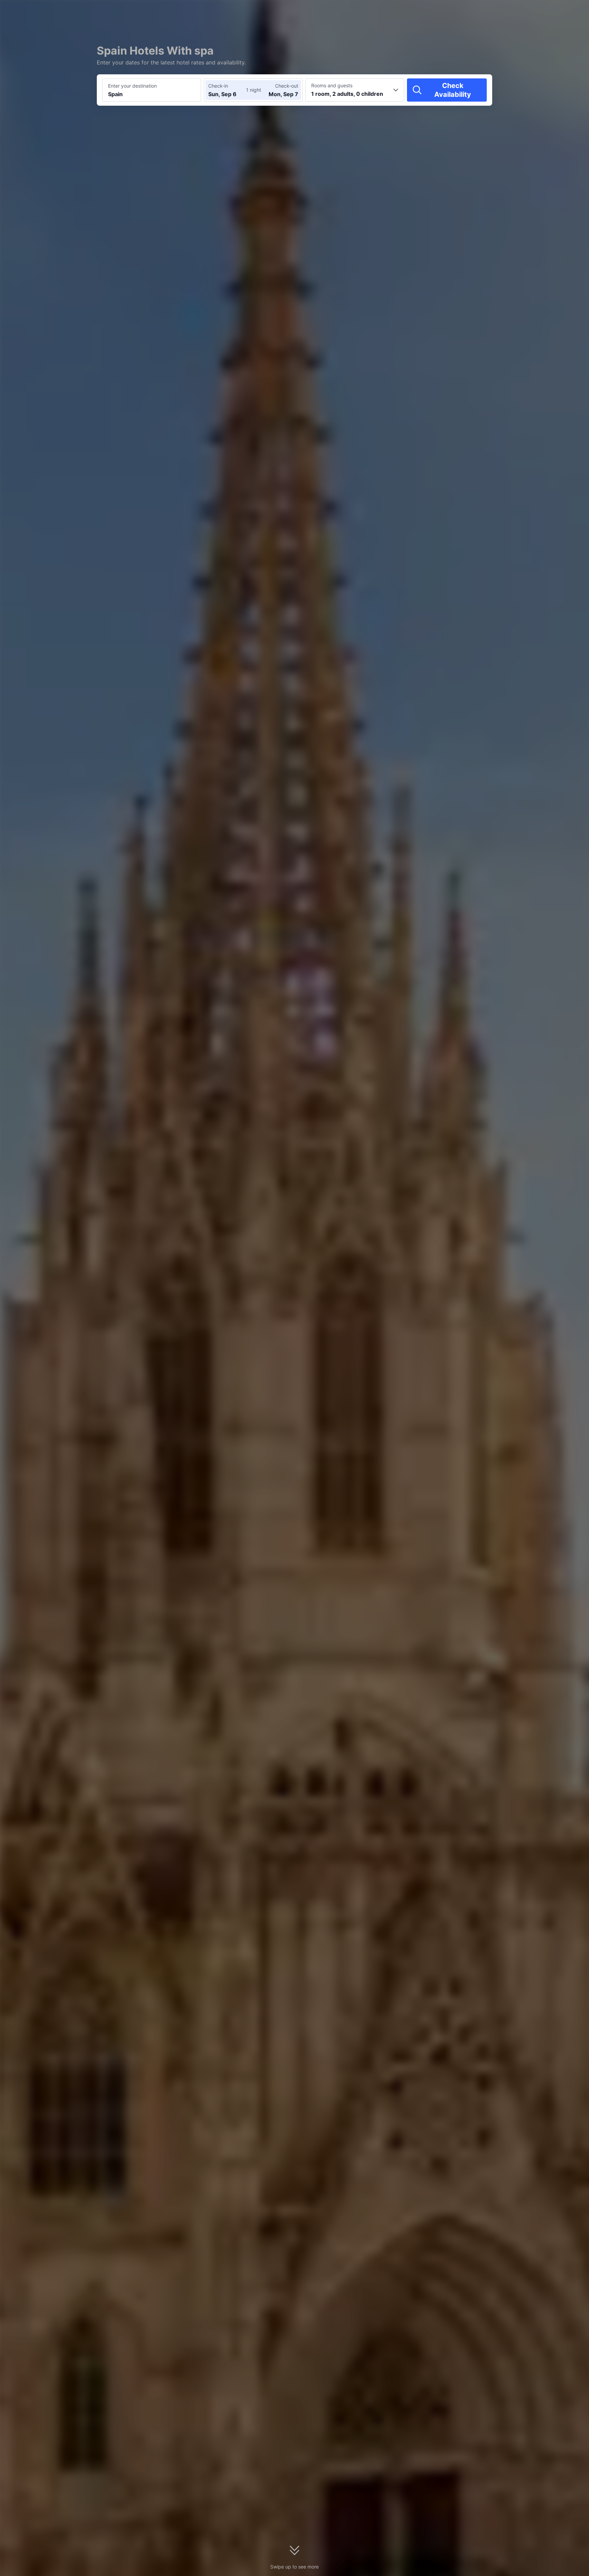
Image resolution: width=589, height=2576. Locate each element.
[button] (531, 11)
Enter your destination (132, 86)
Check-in (218, 86)
